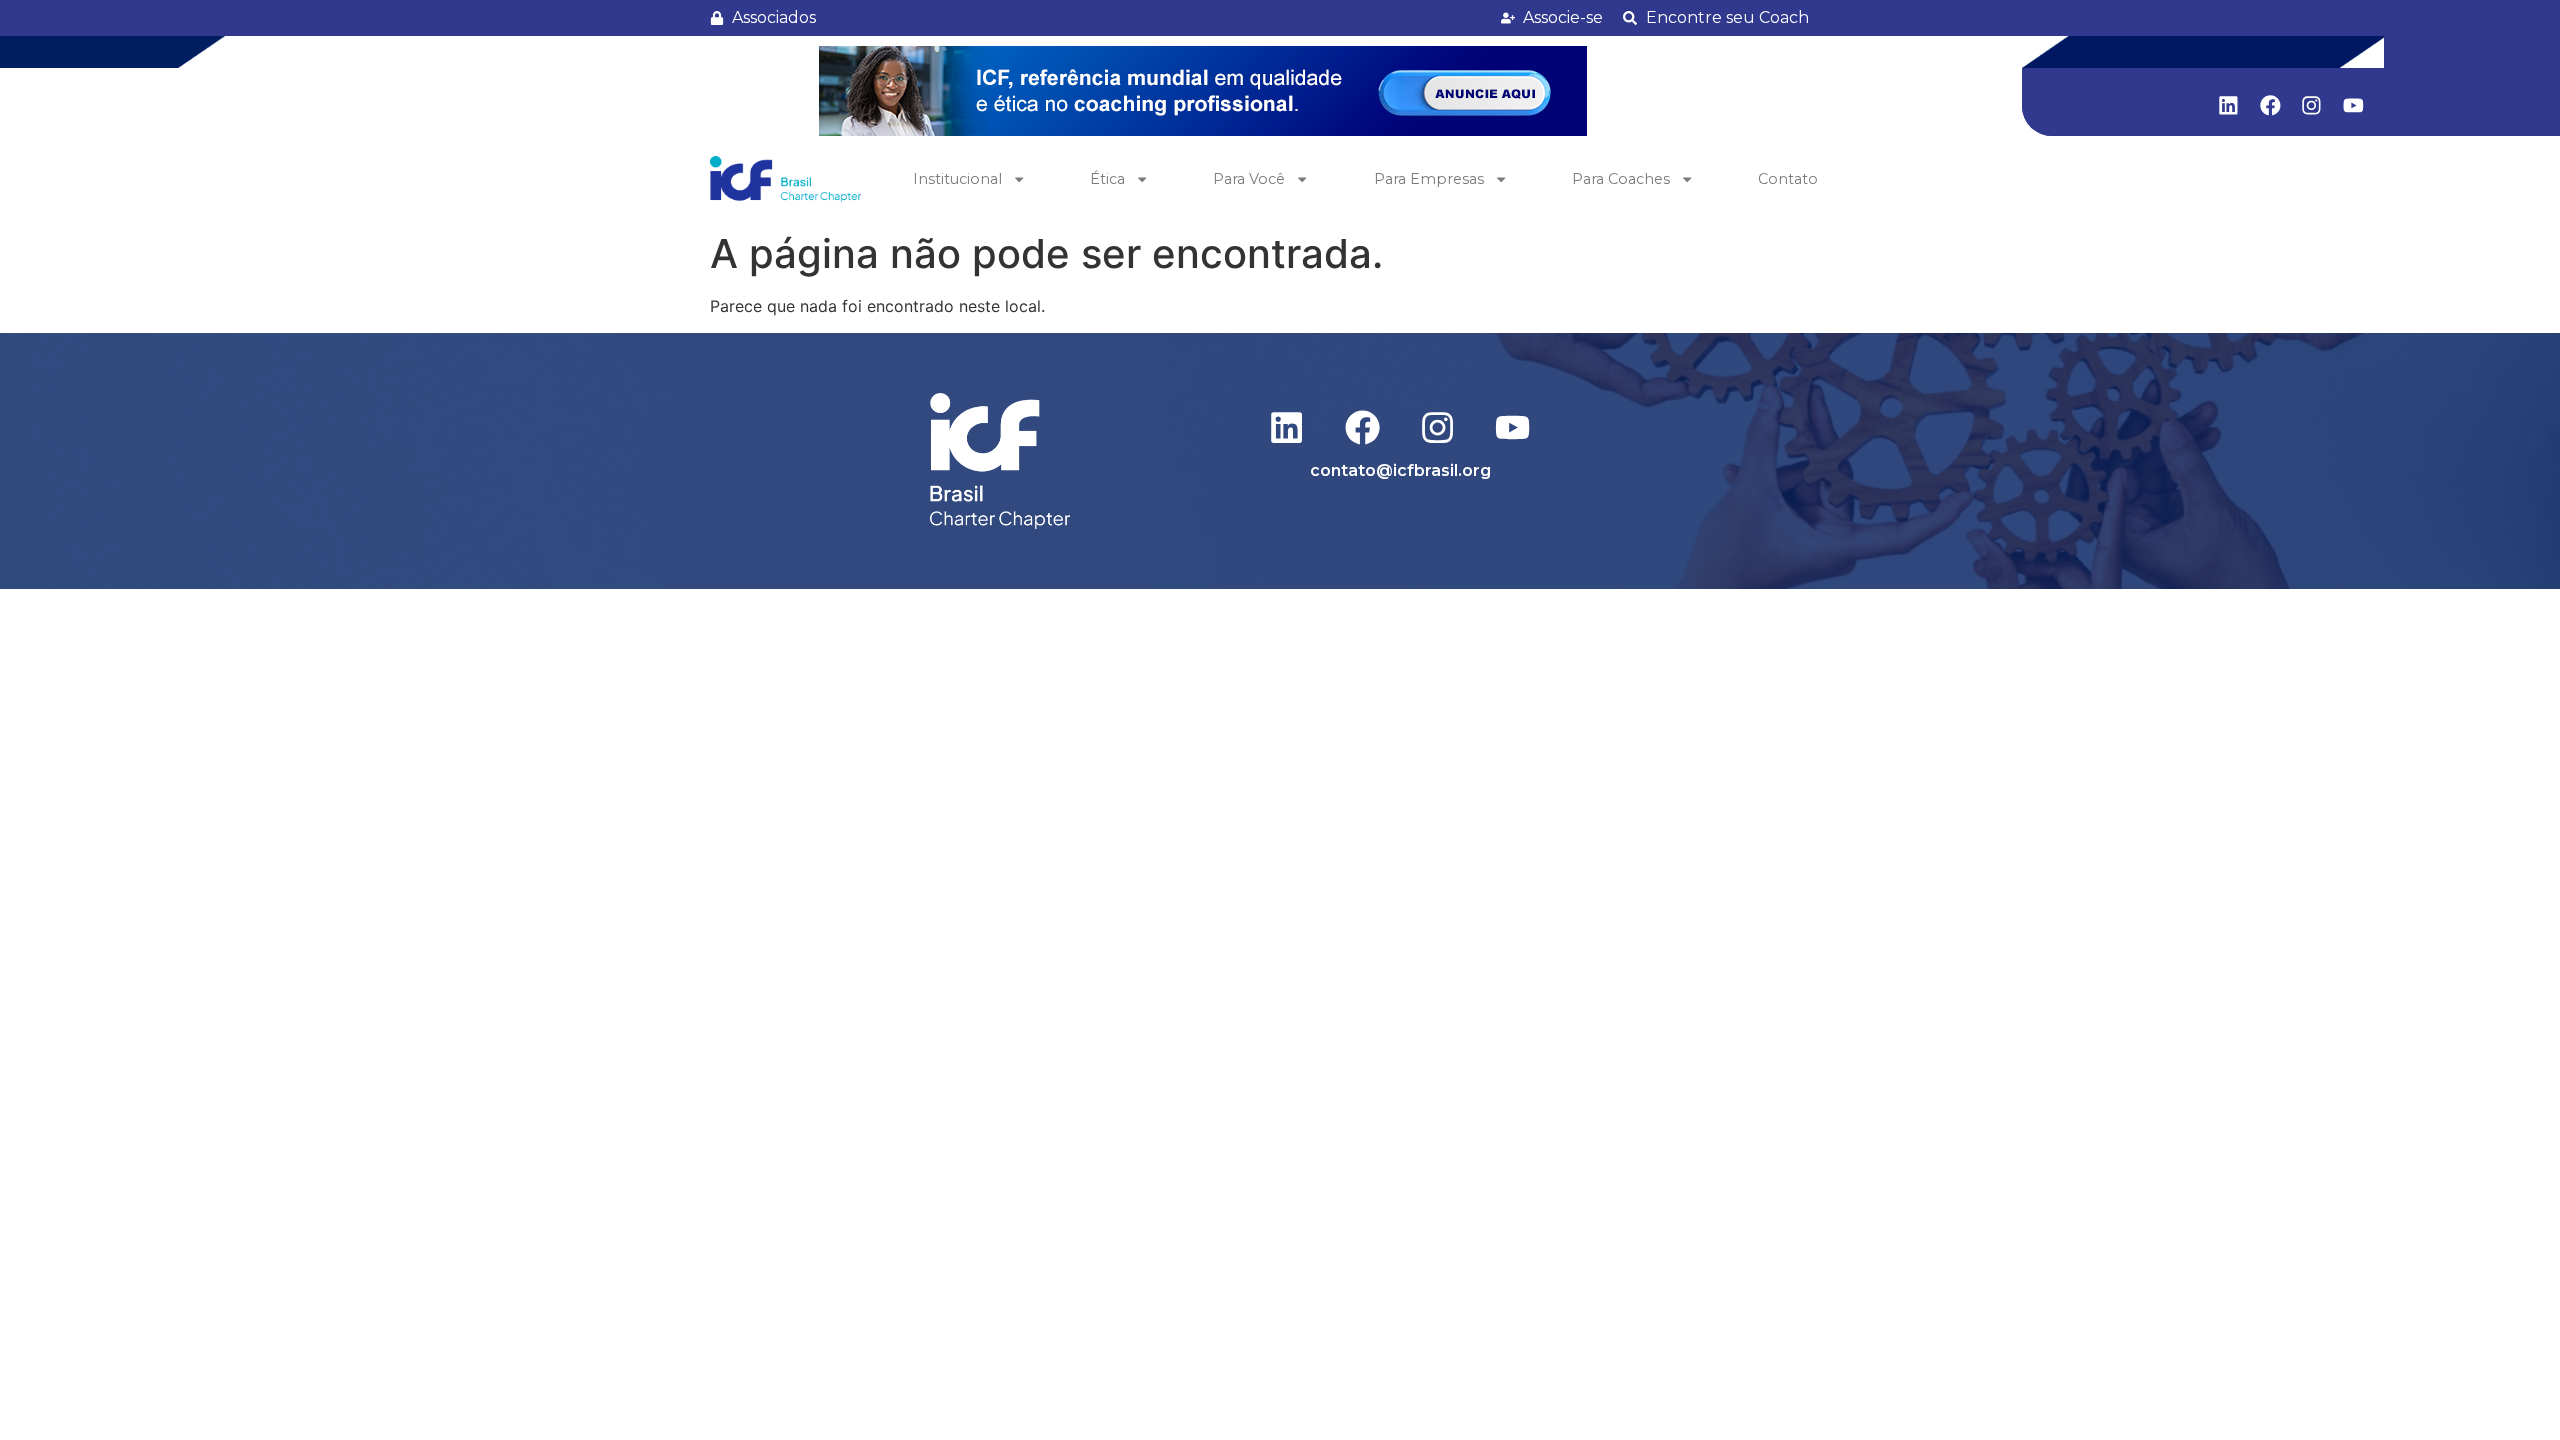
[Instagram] (2312, 105)
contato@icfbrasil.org (1400, 470)
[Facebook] (2270, 105)
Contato (1788, 179)
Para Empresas (1429, 179)
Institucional (957, 179)
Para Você (1249, 179)
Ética (1107, 179)
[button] (1203, 91)
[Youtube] (2354, 105)
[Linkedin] (2229, 105)
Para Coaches (1621, 179)
